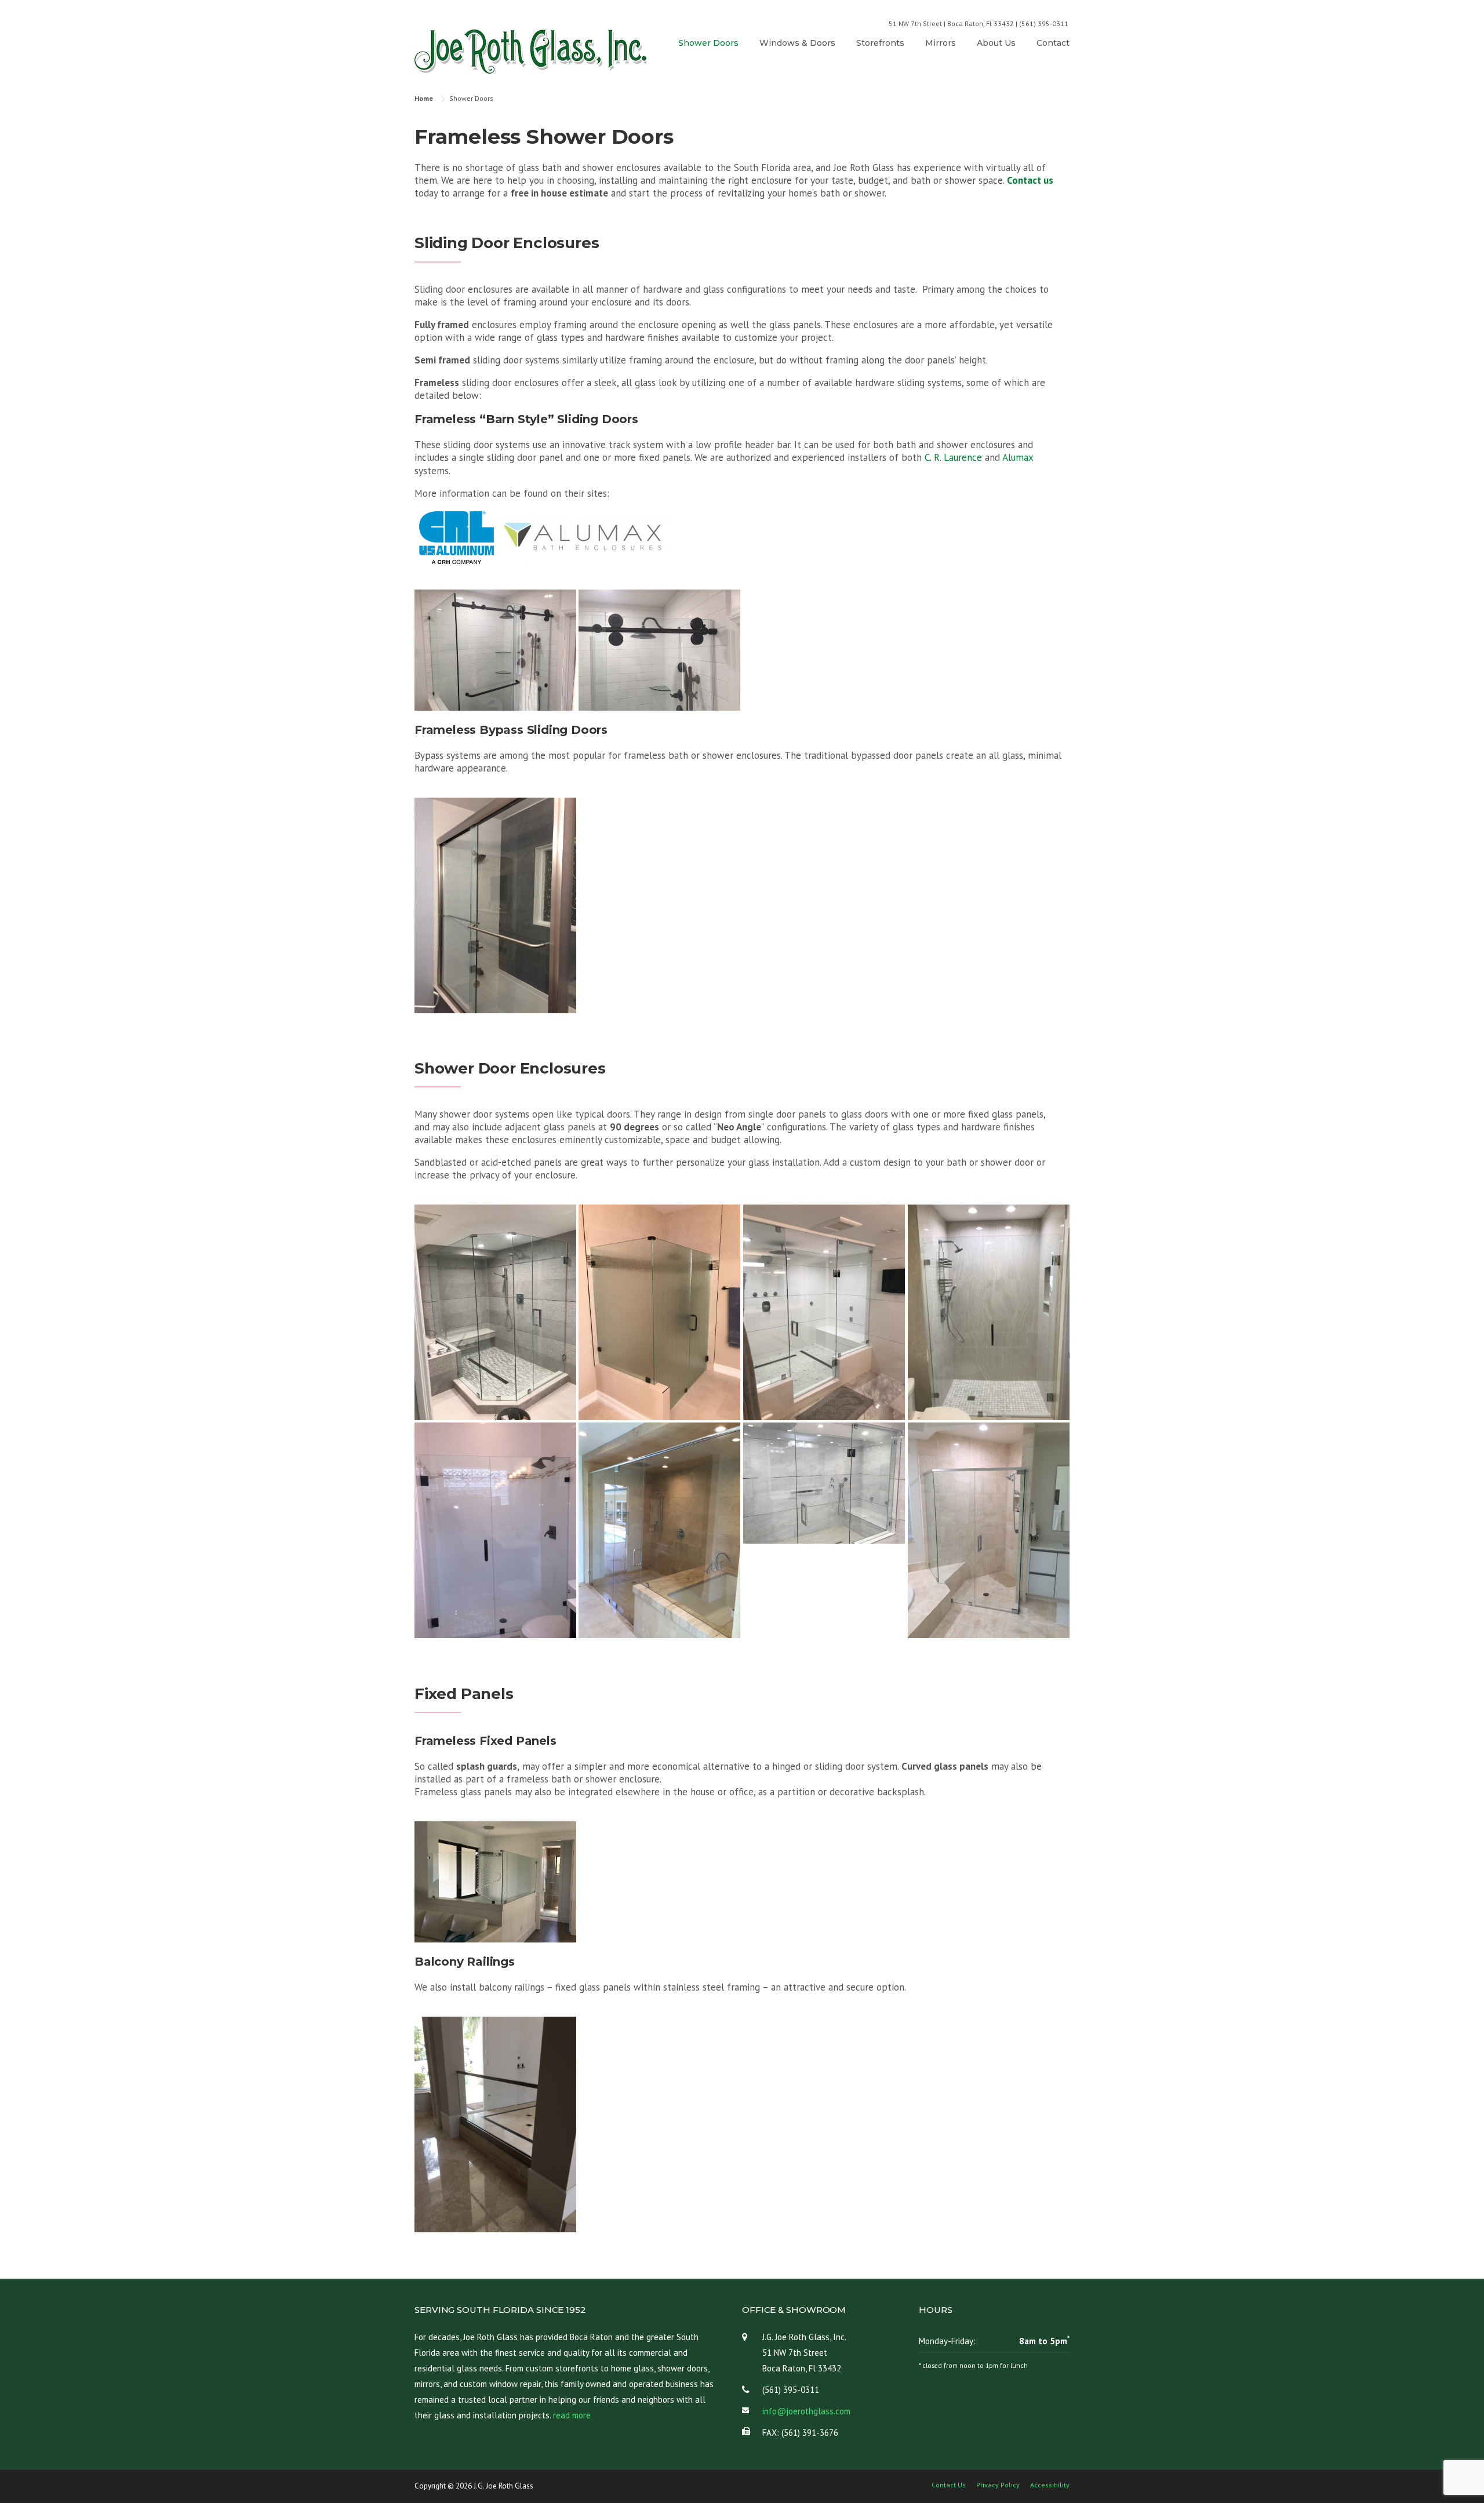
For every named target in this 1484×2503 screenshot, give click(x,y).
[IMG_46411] (495, 2124)
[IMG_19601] (495, 1530)
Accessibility (1050, 2485)
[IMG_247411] (659, 650)
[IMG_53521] (495, 1312)
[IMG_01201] (824, 1483)
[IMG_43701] (824, 1312)
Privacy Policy (998, 2485)
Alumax (1018, 457)
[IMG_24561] (989, 1530)
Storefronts (880, 43)
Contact (1053, 43)
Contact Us (949, 2485)
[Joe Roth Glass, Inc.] (530, 51)
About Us (996, 43)
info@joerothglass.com (806, 2411)
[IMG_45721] (659, 1312)
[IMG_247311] (495, 650)
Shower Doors (708, 43)
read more (572, 2415)
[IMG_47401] (495, 1882)
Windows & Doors (797, 43)
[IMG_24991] (495, 905)
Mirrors (941, 43)
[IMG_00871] (659, 1530)
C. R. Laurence (953, 457)
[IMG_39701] (989, 1312)
